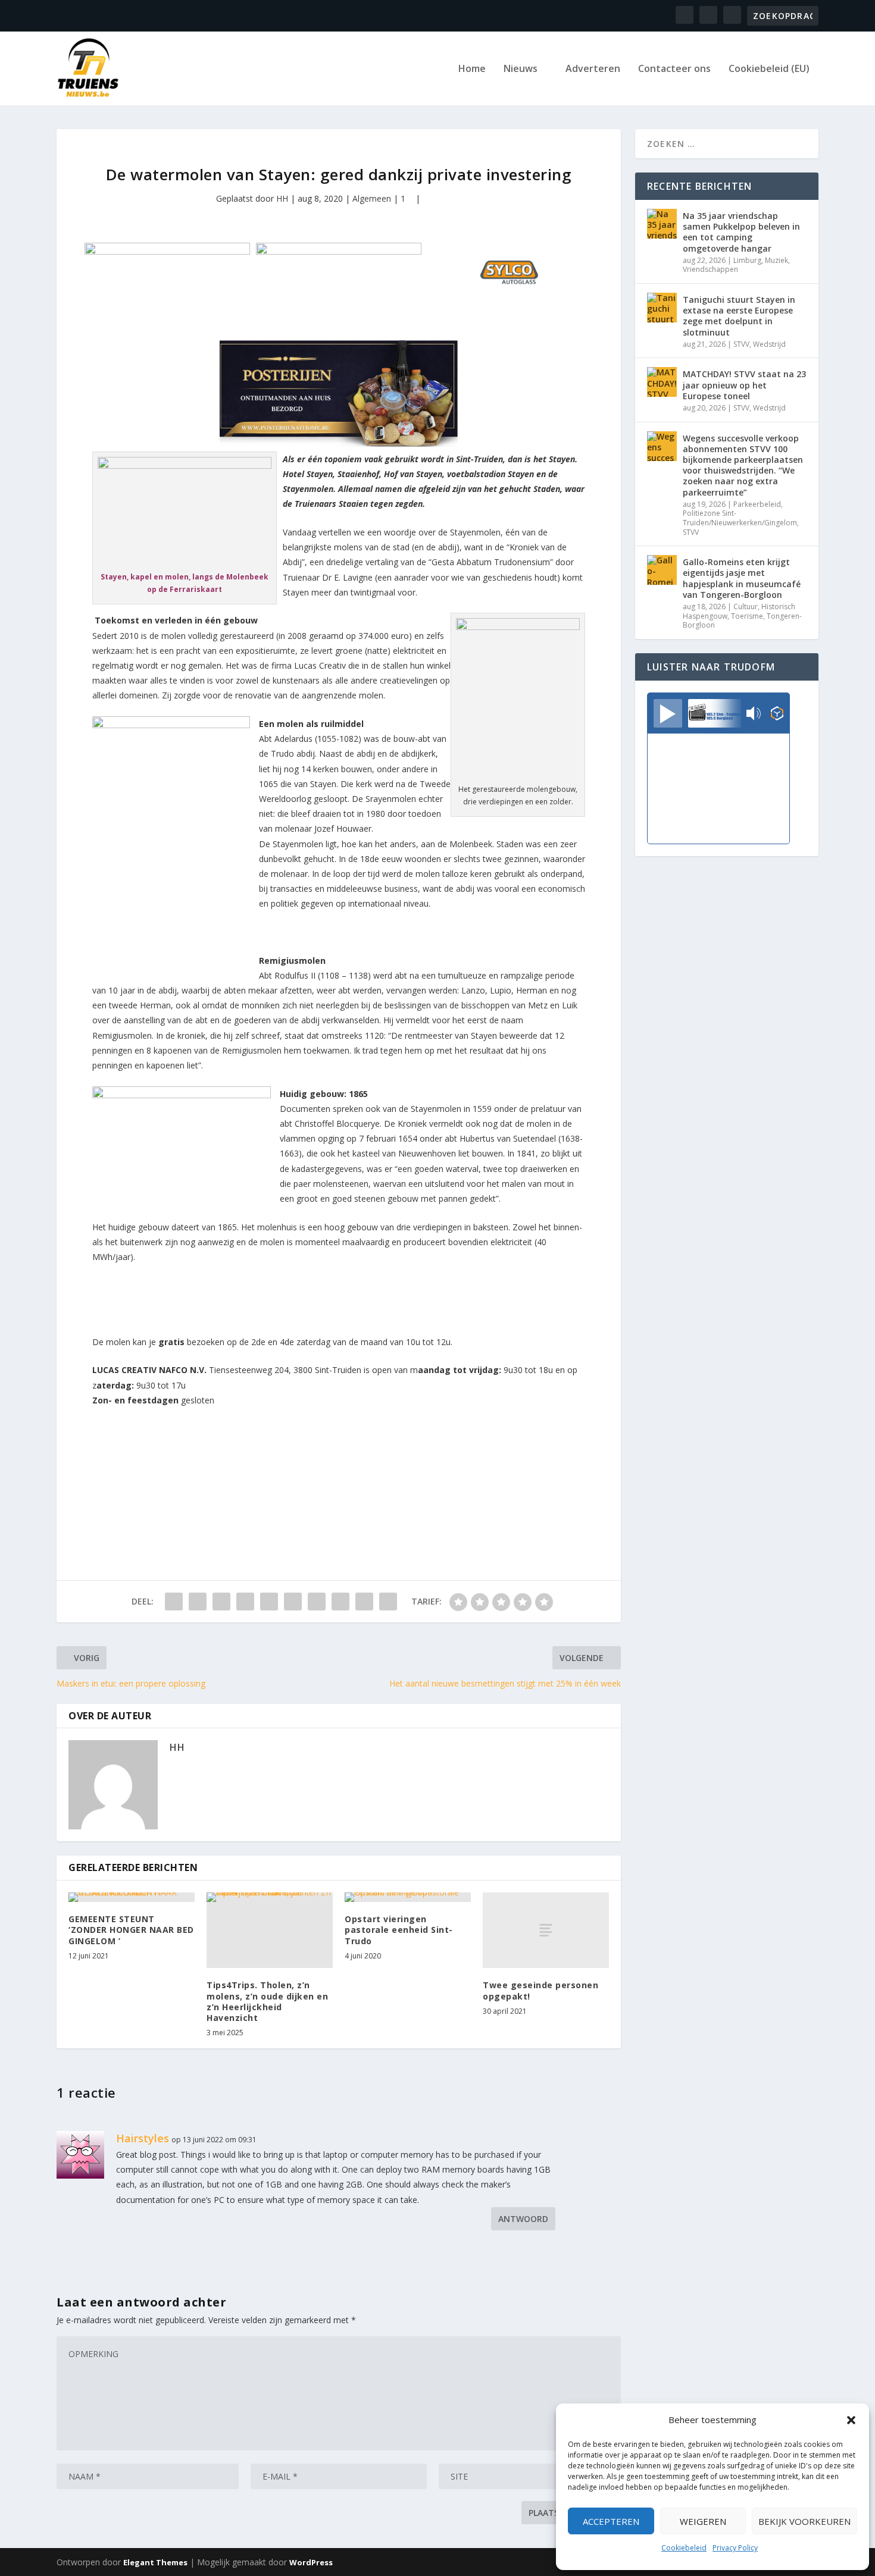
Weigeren (703, 2521)
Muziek (776, 260)
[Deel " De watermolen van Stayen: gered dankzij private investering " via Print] (388, 1602)
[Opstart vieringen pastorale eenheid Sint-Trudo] (408, 1897)
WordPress (311, 2562)
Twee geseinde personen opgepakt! (540, 1990)
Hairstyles (143, 2138)
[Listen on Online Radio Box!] (777, 714)
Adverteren (593, 69)
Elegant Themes (155, 2562)
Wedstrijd (769, 344)
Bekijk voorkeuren (804, 2521)
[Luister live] (668, 713)
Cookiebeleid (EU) (769, 69)
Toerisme (747, 616)
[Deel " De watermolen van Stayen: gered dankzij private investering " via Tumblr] (245, 1602)
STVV (741, 344)
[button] (851, 2420)
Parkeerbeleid (757, 504)
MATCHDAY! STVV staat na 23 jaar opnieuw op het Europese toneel (744, 385)
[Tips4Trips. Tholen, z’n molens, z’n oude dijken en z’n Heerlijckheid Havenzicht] (270, 1930)
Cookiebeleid (684, 2548)
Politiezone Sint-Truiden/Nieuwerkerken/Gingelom (740, 518)
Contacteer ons (674, 69)
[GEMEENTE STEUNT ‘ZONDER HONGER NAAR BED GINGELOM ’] (132, 1897)
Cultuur (746, 607)
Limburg (747, 260)
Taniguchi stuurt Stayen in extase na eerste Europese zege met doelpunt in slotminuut (739, 316)
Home (472, 69)
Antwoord (523, 2219)
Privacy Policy (735, 2548)
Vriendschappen (710, 269)
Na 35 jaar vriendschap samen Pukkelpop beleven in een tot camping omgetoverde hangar (741, 232)
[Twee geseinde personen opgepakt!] (546, 1930)
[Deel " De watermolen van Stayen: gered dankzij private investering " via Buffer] (317, 1602)
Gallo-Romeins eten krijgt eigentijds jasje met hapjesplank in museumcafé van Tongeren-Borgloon (742, 578)
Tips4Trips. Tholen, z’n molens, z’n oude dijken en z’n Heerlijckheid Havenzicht (267, 2001)
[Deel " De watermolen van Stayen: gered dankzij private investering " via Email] (364, 1602)
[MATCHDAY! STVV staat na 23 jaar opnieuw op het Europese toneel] (662, 382)
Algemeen (372, 198)
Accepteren (611, 2521)
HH (282, 198)
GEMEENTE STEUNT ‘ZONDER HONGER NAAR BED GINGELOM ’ (131, 1930)
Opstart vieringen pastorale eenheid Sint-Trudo (399, 1930)
